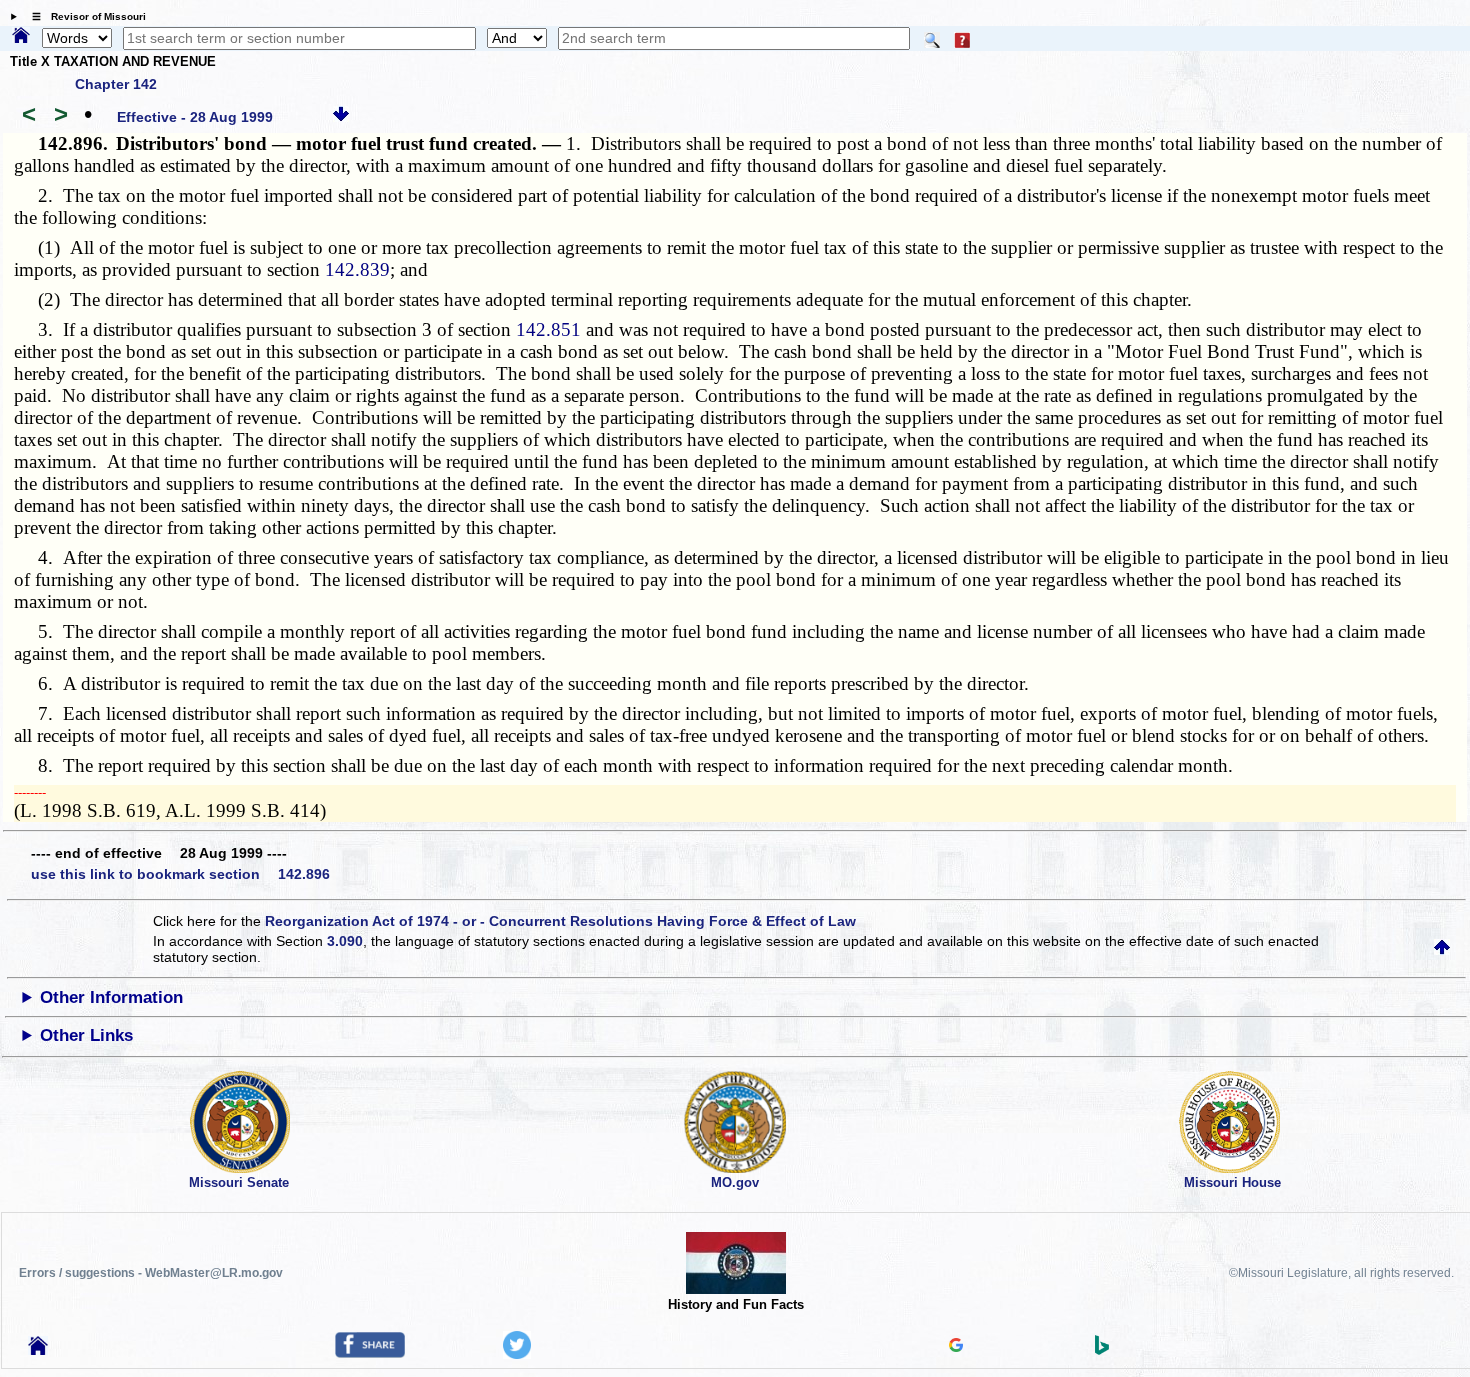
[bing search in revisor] (1102, 1350)
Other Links (86, 1035)
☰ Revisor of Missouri (84, 16)
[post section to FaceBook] (370, 1353)
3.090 (345, 941)
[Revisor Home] (38, 1350)
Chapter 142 (116, 84)
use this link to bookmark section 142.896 (180, 874)
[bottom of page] (341, 117)
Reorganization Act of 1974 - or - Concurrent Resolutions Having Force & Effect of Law (560, 921)
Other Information (111, 997)
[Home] (21, 37)
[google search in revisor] (956, 1347)
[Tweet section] (517, 1354)
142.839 (357, 269)
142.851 (548, 329)
